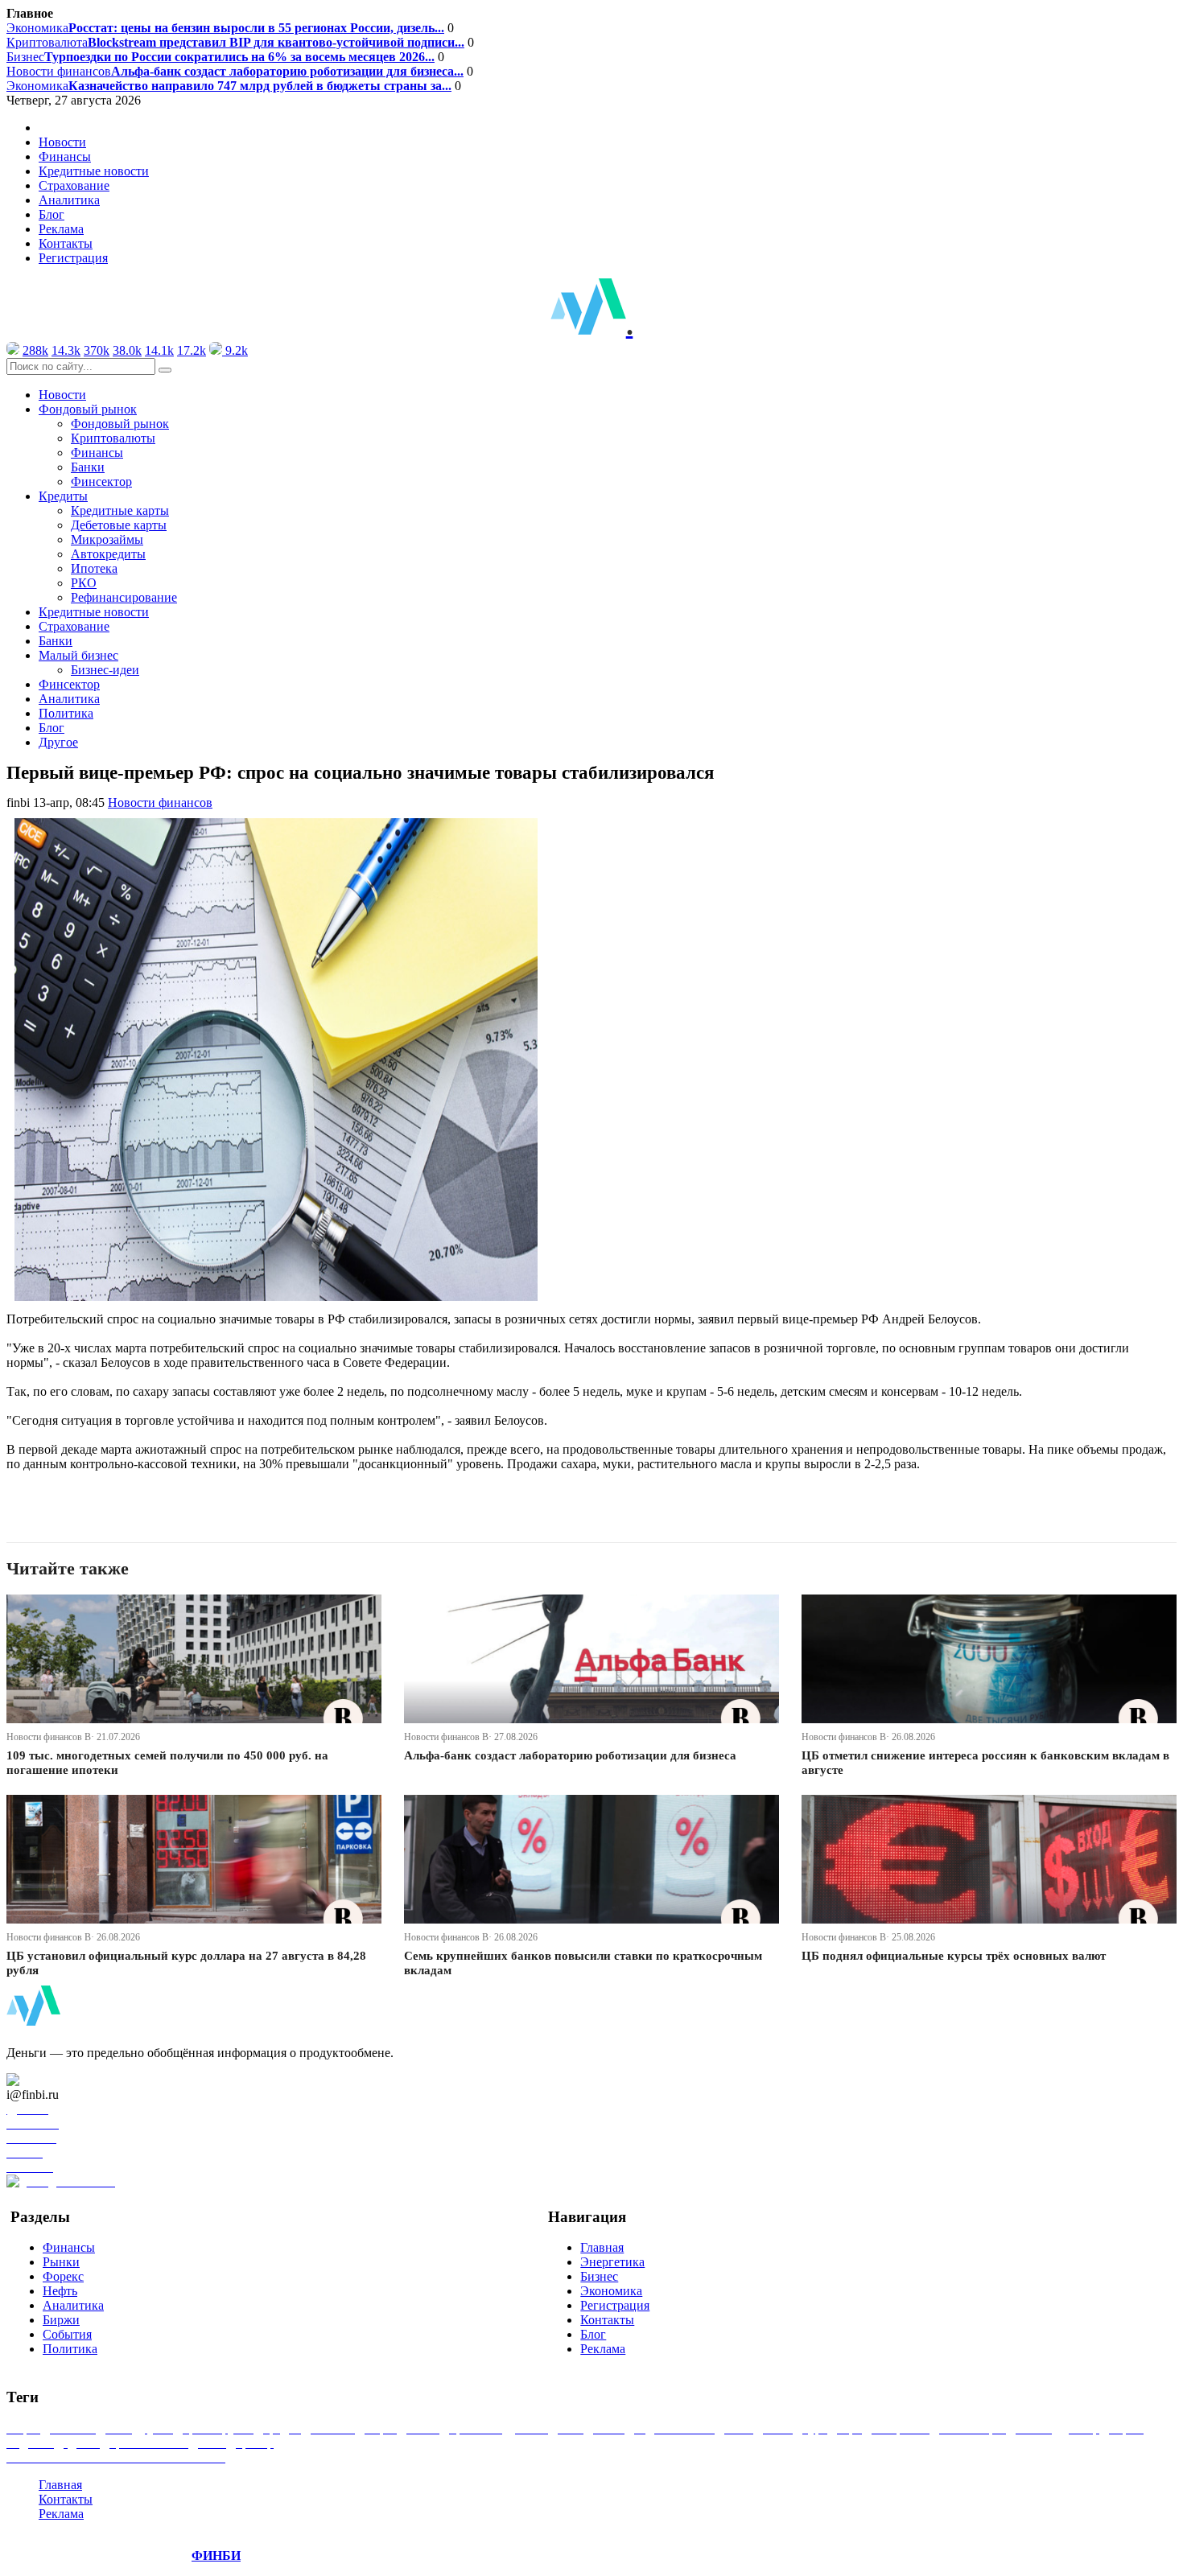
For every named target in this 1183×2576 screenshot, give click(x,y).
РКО (84, 583)
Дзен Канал (58, 2080)
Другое (58, 742)
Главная (602, 2247)
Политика (66, 713)
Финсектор (101, 481)
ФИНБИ (216, 2555)
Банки (88, 467)
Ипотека (94, 568)
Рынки (61, 2262)
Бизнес (221, 57)
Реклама (61, 229)
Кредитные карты (120, 510)
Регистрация (73, 258)
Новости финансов (235, 71)
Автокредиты (108, 554)
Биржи (61, 2320)
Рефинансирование (124, 597)
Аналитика (69, 200)
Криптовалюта (235, 42)
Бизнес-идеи (105, 670)
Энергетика (612, 2262)
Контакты (66, 243)
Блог (52, 214)
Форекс (63, 2276)
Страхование (74, 185)
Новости (62, 142)
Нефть (60, 2291)
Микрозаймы (107, 539)
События (67, 2334)
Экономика (225, 28)
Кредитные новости (94, 171)
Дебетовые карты (119, 525)
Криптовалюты (113, 438)
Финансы (65, 156)
